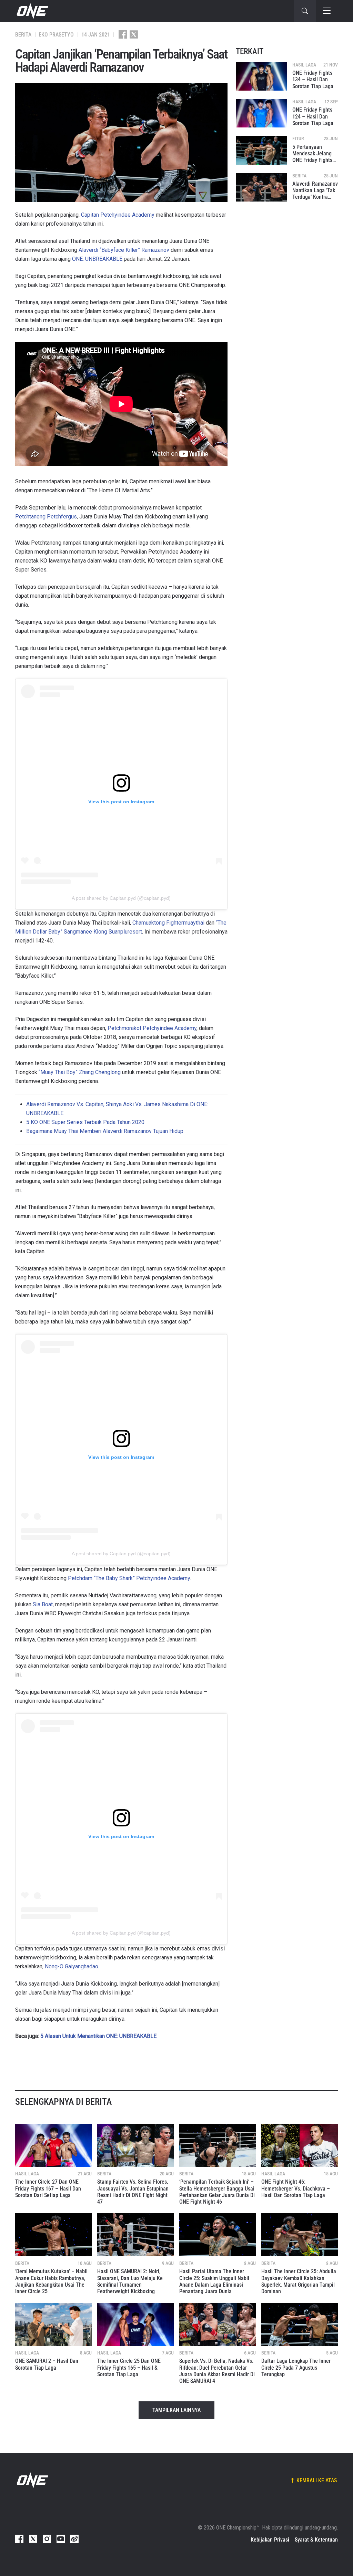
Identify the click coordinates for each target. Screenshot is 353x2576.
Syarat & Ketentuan (316, 2540)
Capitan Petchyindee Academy (118, 215)
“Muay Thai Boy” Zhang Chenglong (80, 1072)
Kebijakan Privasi (270, 2540)
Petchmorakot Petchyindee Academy (152, 1028)
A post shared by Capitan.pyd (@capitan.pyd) (121, 898)
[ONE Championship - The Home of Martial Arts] (32, 11)
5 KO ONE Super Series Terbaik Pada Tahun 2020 (85, 1122)
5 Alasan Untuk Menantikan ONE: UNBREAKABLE (98, 2036)
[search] (305, 11)
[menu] (327, 11)
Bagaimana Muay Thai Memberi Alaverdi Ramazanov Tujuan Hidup (105, 1131)
